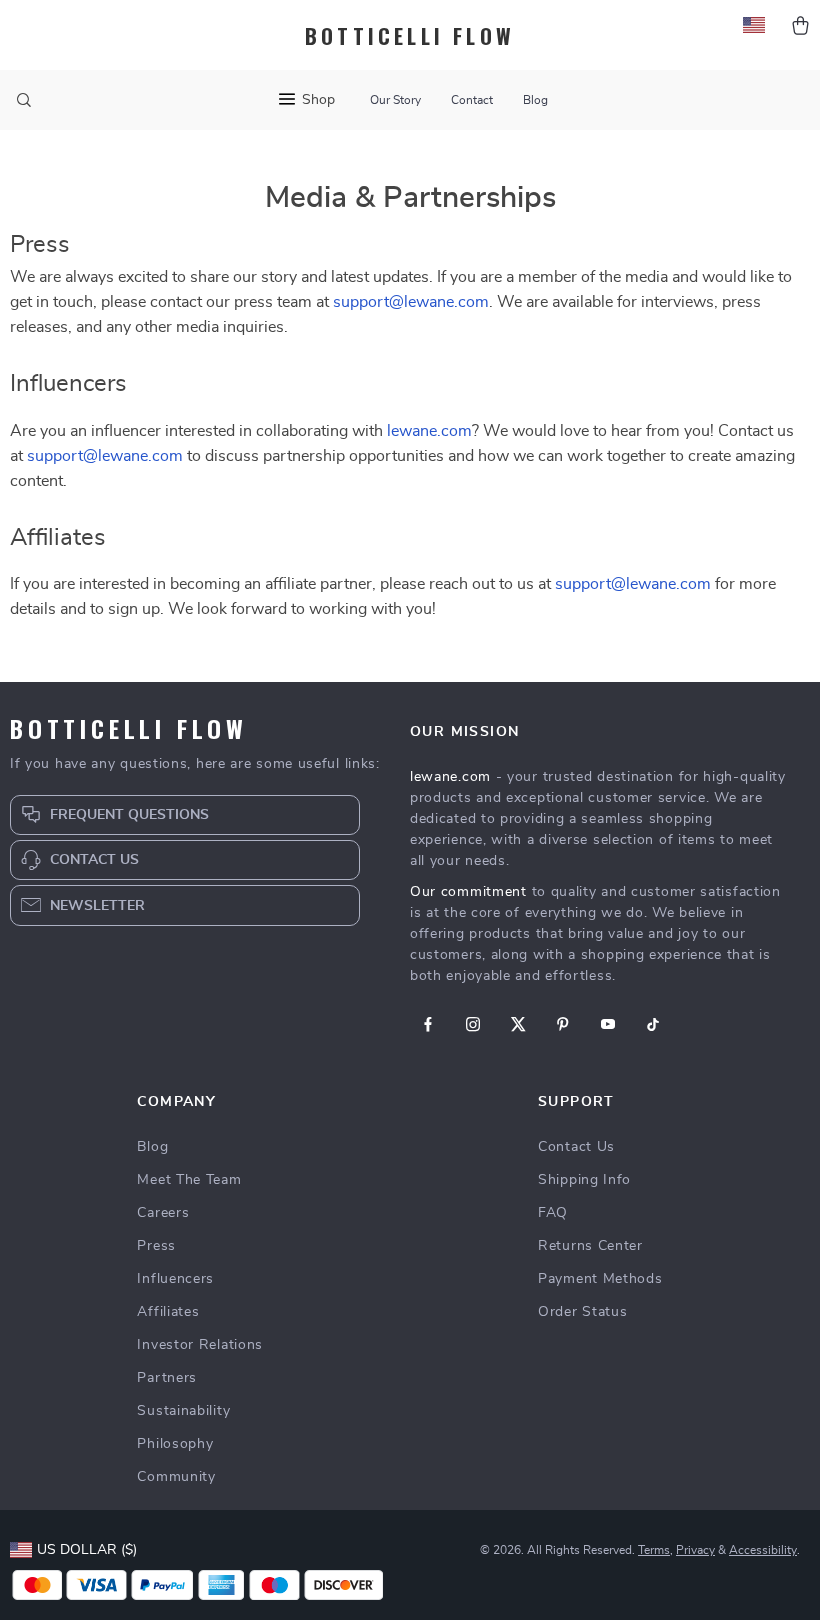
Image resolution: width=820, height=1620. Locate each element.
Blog (535, 100)
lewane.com (429, 431)
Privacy (695, 1550)
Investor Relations (200, 1345)
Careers (163, 1213)
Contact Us (576, 1147)
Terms (654, 1550)
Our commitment (468, 892)
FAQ (553, 1213)
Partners (167, 1378)
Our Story (395, 100)
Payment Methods (600, 1279)
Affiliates (168, 1312)
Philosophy (175, 1444)
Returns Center (590, 1246)
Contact (472, 100)
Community (176, 1477)
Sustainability (183, 1411)
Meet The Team (189, 1180)
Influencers (175, 1279)
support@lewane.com (411, 302)
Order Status (582, 1312)
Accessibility (763, 1550)
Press (156, 1246)
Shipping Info (584, 1180)
